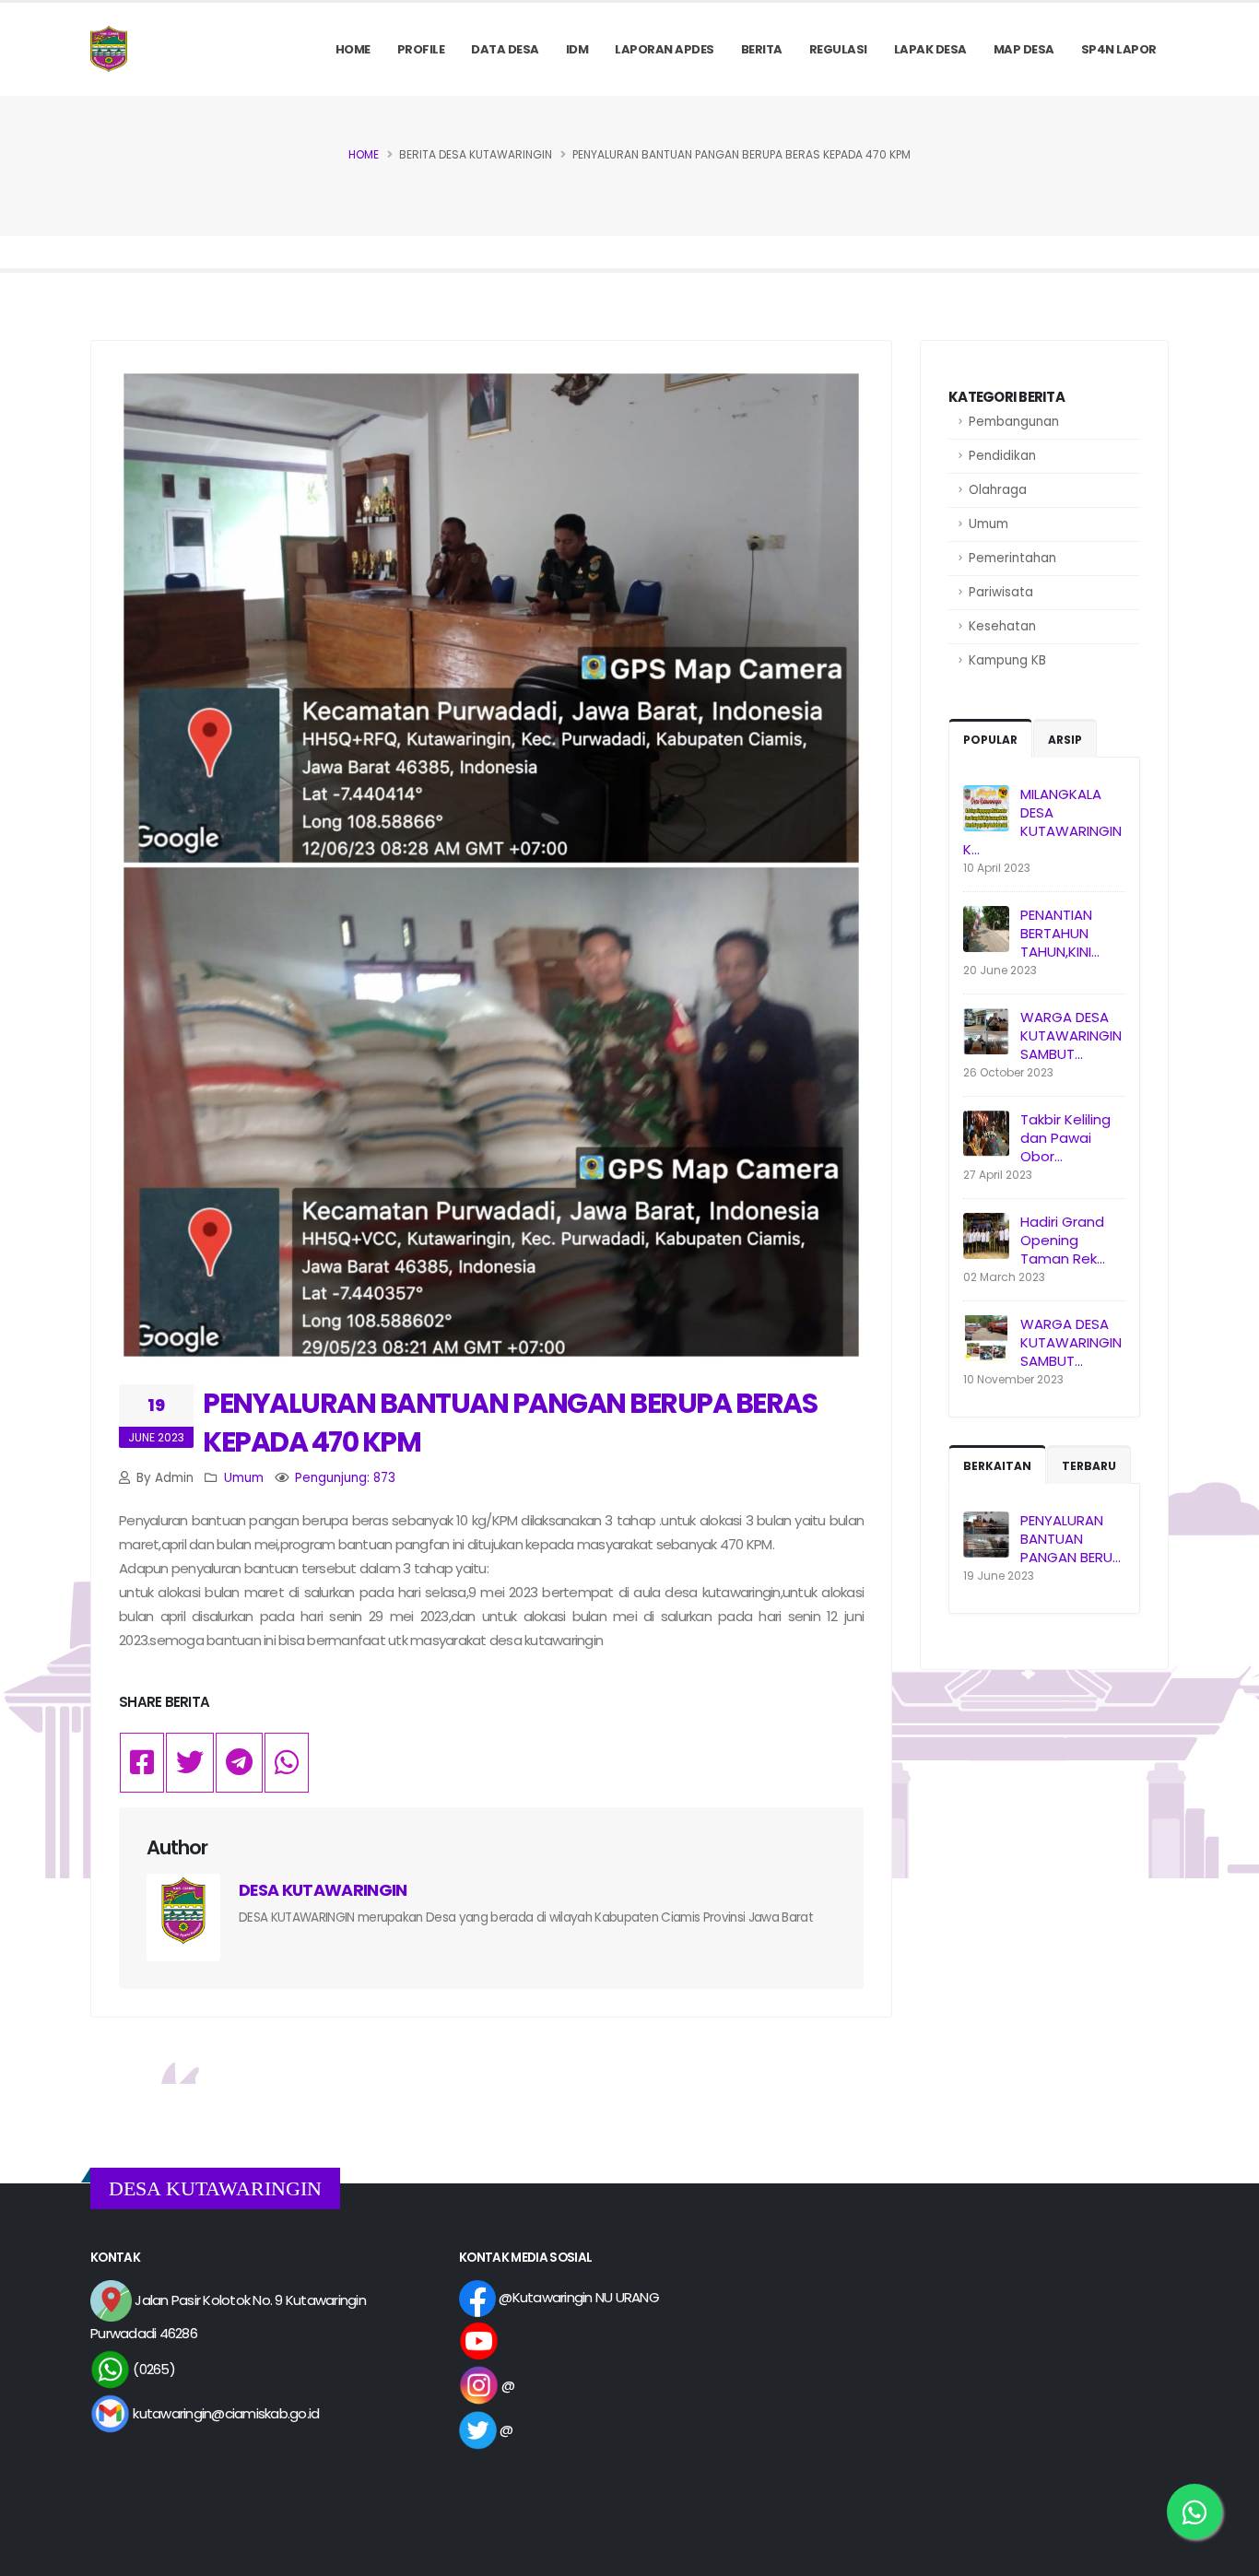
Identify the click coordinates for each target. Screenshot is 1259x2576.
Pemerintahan (1012, 558)
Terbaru (1089, 1466)
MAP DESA (1024, 49)
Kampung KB (1007, 660)
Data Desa (505, 49)
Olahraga (998, 490)
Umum (988, 524)
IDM (577, 49)
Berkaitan (997, 1466)
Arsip (1065, 740)
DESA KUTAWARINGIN (323, 1890)
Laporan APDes (665, 49)
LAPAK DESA (930, 49)
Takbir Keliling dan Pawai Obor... (1065, 1138)
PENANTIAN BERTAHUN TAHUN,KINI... (1060, 933)
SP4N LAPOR (1119, 49)
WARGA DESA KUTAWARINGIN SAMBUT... (1071, 1035)
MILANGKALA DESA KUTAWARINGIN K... (1042, 822)
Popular (990, 740)
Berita (762, 49)
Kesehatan (1002, 626)
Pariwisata (1001, 592)
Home (353, 49)
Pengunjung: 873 (345, 1478)
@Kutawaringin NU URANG (577, 2297)
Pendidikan (1002, 456)
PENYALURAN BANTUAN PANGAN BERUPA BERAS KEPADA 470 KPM (510, 1423)
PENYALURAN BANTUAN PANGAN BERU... (1071, 1539)
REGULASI (838, 49)
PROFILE (421, 49)
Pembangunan (1014, 422)
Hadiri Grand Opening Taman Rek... (1063, 1240)
